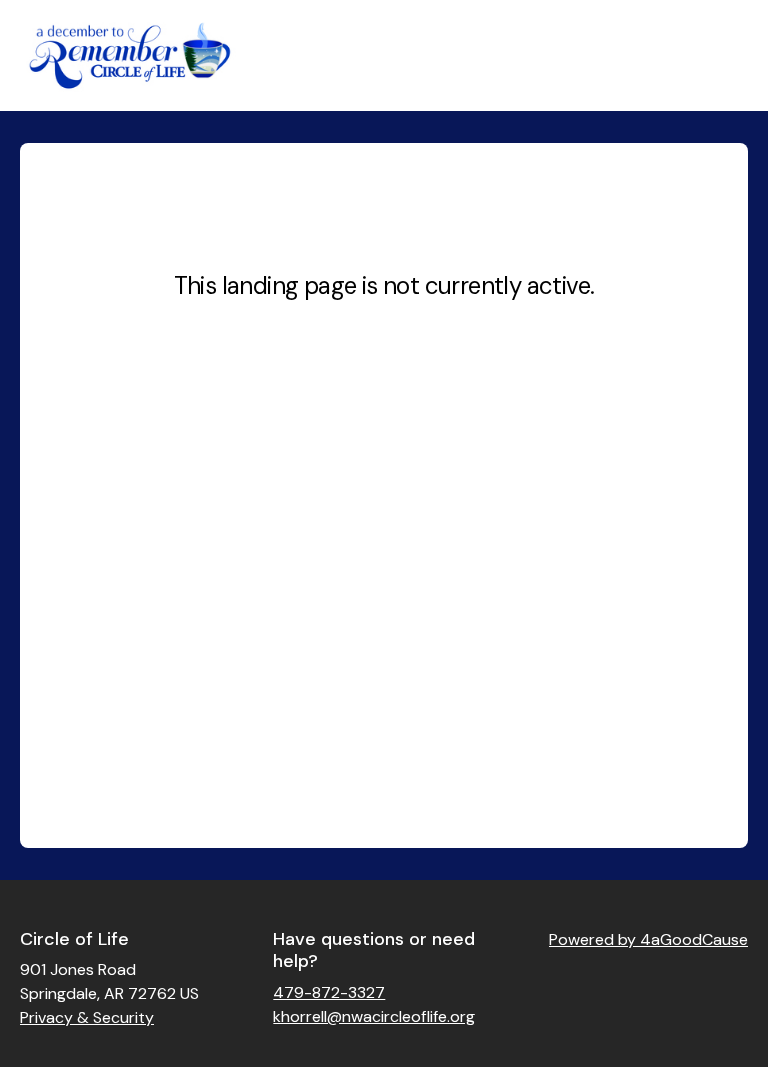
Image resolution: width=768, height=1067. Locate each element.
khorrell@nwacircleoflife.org (374, 1016)
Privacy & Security (87, 1017)
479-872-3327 (329, 992)
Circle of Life (74, 939)
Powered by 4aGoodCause (648, 939)
